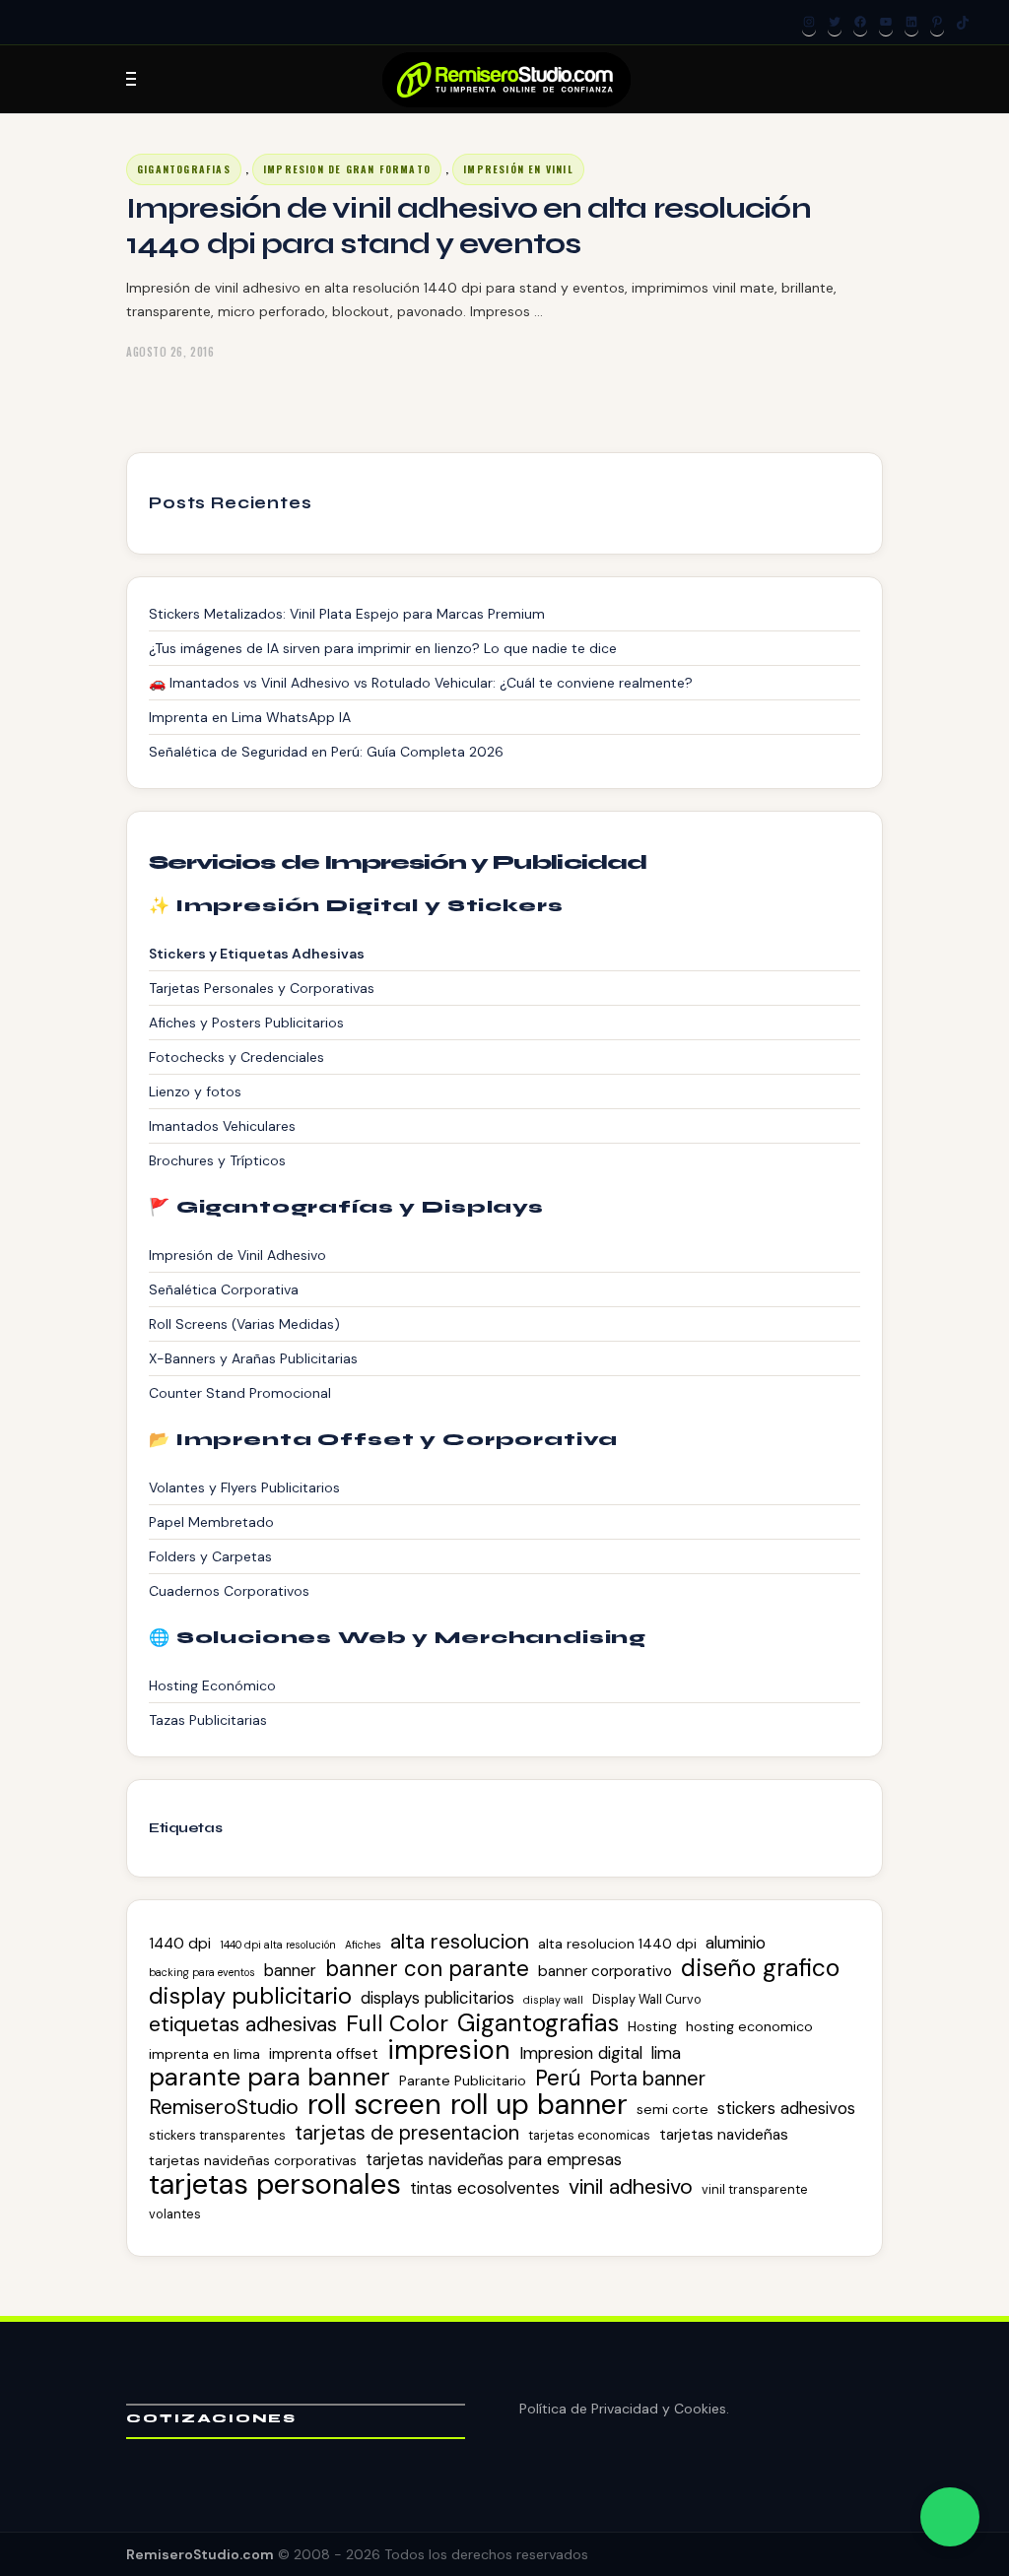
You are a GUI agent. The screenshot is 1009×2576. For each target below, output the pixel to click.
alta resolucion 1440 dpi (617, 1944)
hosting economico (749, 2026)
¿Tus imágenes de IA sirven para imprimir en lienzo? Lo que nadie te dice (383, 648)
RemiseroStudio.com (200, 2554)
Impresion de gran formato (347, 169)
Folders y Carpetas (210, 1556)
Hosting (652, 2026)
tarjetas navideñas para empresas (494, 2159)
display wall (553, 2000)
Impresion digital (581, 2053)
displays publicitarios (437, 1998)
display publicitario (250, 1996)
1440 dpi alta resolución (278, 1945)
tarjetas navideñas (724, 2135)
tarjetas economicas (589, 2135)
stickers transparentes (217, 2135)
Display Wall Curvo (647, 1999)
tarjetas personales (275, 2184)
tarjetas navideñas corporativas (253, 2160)
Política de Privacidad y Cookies (623, 2409)
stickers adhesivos (786, 2108)
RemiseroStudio (224, 2107)
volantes (175, 2214)
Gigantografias (184, 169)
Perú (558, 2079)
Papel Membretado (211, 1522)
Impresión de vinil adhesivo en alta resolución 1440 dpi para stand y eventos (469, 226)
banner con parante (427, 1969)
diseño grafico (760, 1968)
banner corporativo (605, 1971)
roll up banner (539, 2105)
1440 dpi (180, 1944)
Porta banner (647, 2079)
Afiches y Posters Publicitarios (246, 1023)
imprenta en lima (204, 2054)
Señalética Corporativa (224, 1289)
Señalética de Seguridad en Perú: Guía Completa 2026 (326, 752)
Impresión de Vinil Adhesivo (237, 1255)
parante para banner (269, 2078)
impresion (449, 2050)
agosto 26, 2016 (170, 352)
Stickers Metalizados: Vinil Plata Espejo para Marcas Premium (347, 614)
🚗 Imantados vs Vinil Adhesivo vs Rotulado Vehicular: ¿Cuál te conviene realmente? (421, 683)
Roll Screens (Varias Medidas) (244, 1324)
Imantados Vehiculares (222, 1126)
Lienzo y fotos (195, 1091)
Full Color (397, 2023)
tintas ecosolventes (485, 2188)
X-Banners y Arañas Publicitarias (253, 1358)
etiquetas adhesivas (243, 2024)
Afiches (363, 1945)
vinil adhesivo (631, 2187)
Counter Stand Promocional (240, 1393)
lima (666, 2053)
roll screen (374, 2104)
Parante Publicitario (463, 2081)
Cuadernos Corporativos (229, 1591)
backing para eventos (202, 1972)
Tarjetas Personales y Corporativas (262, 988)
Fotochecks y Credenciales (236, 1057)
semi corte (673, 2109)
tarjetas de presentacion (407, 2133)
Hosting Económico (212, 1685)
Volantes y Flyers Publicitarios (244, 1487)
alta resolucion (460, 1942)
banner (290, 1970)
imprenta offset (324, 2054)
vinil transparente (755, 2189)
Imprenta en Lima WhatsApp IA (250, 717)
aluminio (736, 1943)
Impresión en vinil (518, 169)
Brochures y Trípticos (217, 1160)
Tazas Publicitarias (208, 1720)
